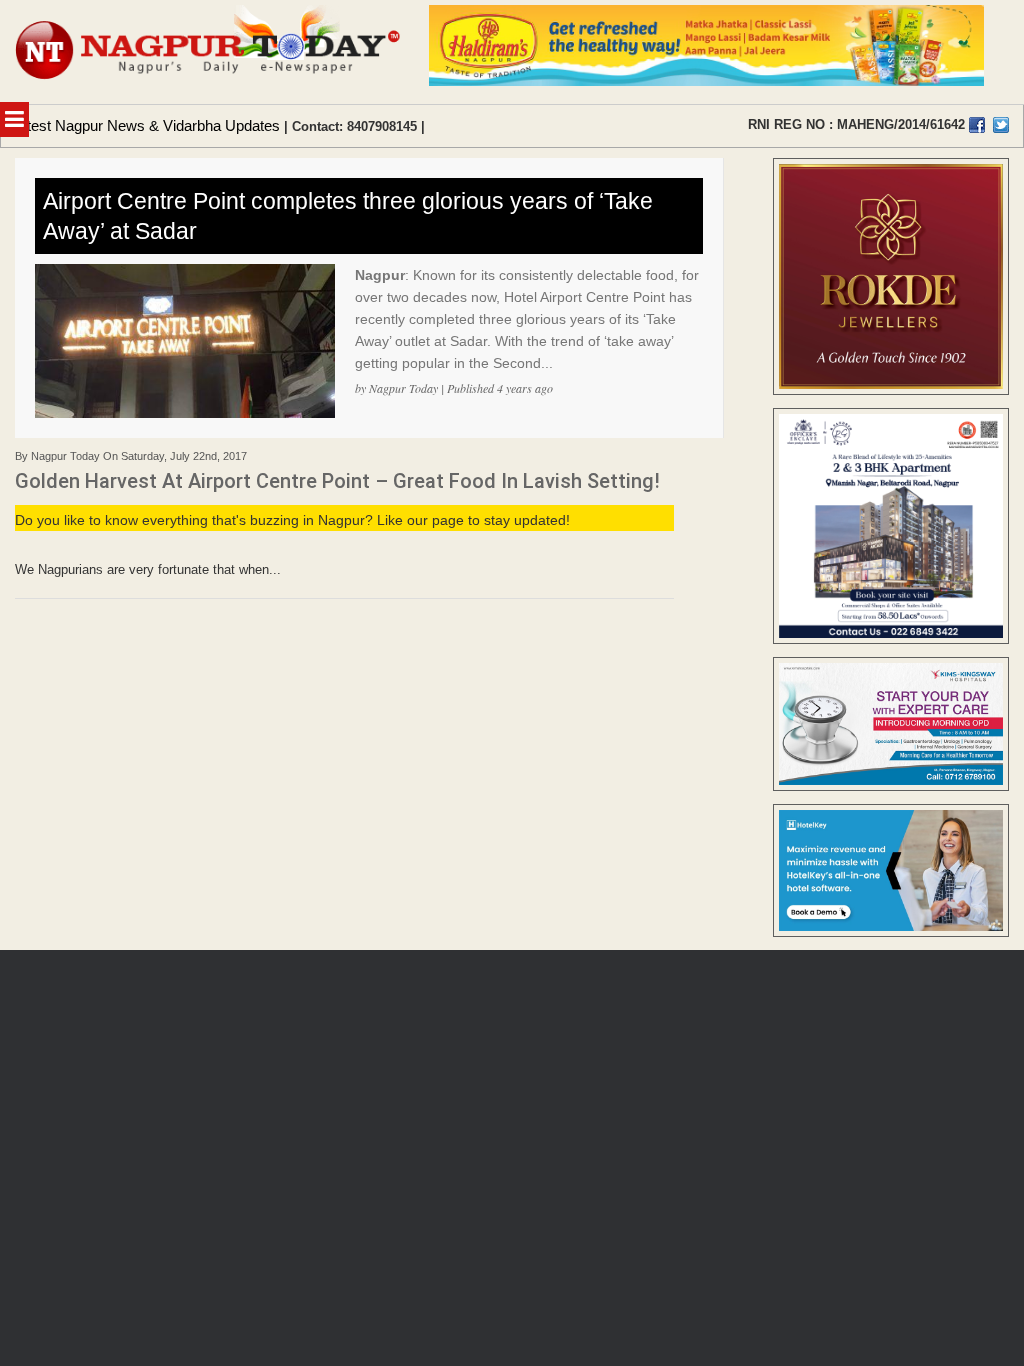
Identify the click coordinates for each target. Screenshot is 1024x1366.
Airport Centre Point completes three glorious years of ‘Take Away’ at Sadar (348, 216)
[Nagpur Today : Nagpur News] (209, 52)
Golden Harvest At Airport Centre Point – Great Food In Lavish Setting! (337, 481)
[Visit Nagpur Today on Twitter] (1001, 125)
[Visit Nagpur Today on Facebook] (977, 125)
